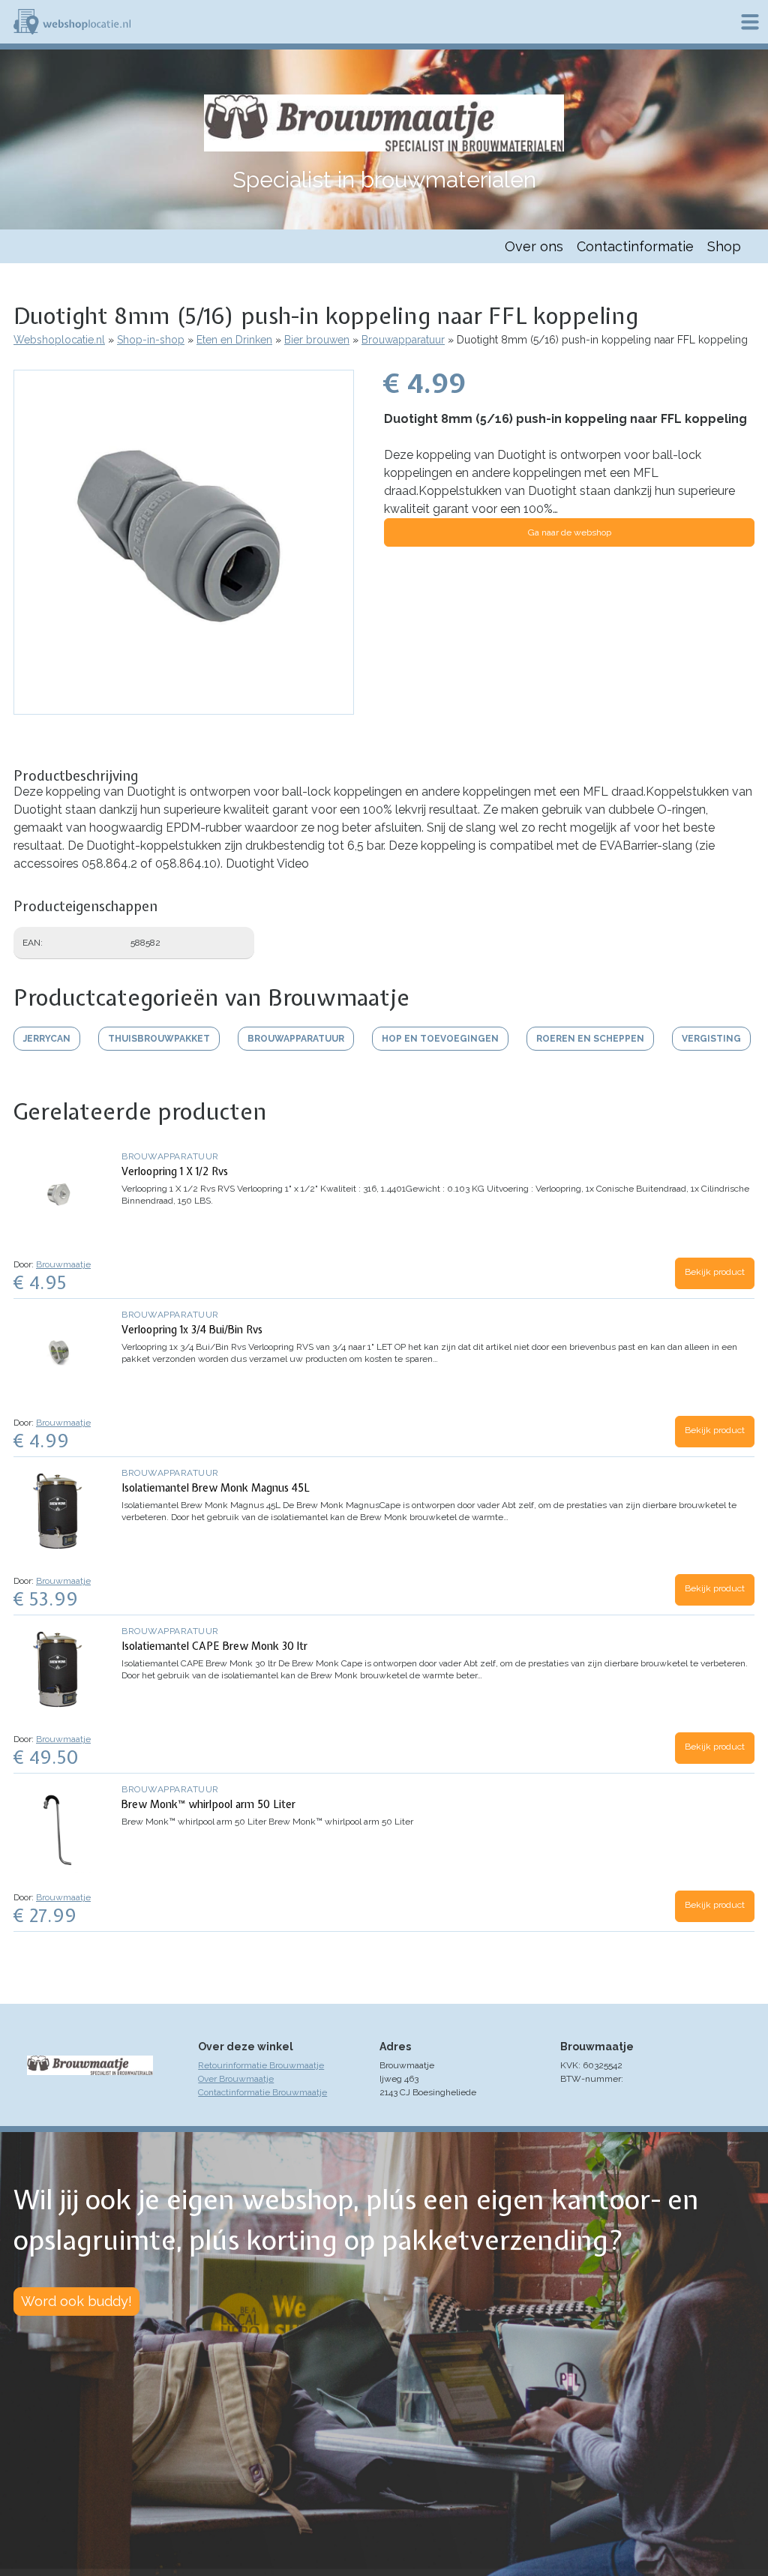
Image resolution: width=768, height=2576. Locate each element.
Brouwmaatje (63, 1264)
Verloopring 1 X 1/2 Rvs (175, 1171)
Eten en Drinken (234, 340)
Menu (750, 22)
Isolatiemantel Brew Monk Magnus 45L (216, 1488)
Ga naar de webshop (570, 532)
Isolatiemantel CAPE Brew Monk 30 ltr (214, 1646)
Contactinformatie (635, 246)
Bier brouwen (317, 340)
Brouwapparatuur (403, 340)
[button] (184, 707)
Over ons (534, 246)
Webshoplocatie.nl (59, 340)
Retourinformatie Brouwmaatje (261, 2065)
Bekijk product (715, 1272)
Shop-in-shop (151, 340)
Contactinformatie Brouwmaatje (262, 2092)
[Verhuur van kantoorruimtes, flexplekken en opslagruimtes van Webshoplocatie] (72, 22)
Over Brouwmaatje (236, 2079)
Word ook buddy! (76, 2301)
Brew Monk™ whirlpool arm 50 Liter (208, 1804)
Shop (724, 246)
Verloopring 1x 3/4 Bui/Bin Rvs (192, 1330)
